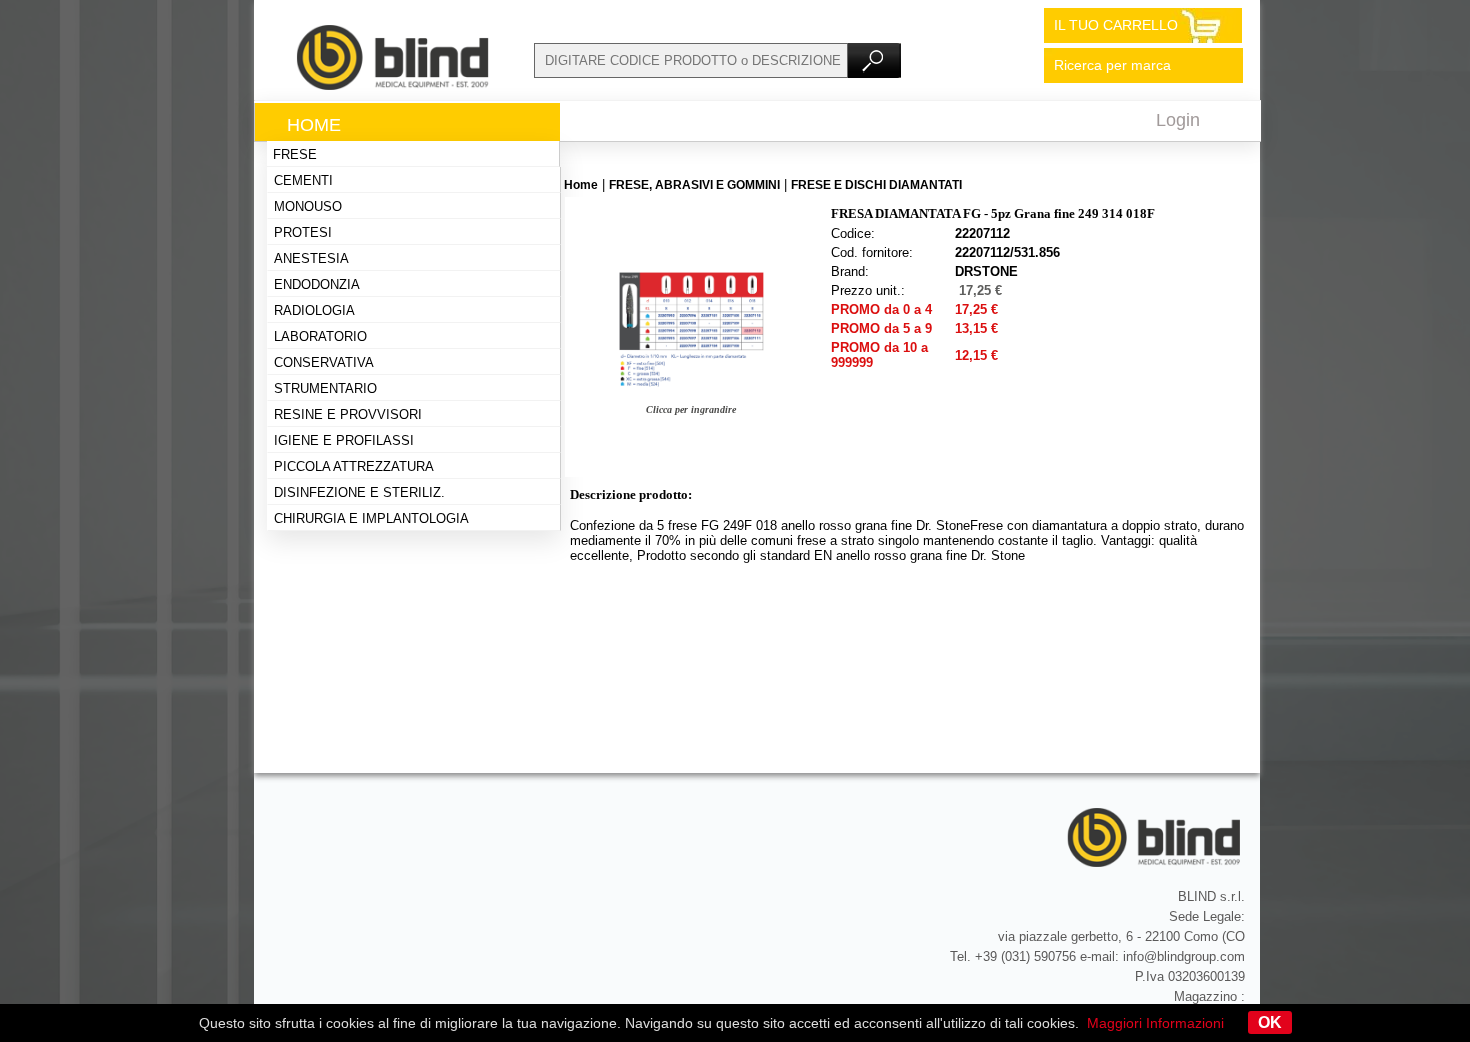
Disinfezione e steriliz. (359, 492)
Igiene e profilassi (344, 440)
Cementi (303, 180)
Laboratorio (320, 336)
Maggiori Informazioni (1155, 1023)
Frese (295, 154)
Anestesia (311, 258)
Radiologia (314, 310)
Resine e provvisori (348, 414)
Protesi (303, 232)
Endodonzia (317, 284)
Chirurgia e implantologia (371, 518)
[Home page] (394, 85)
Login (1178, 120)
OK (1270, 1022)
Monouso (308, 206)
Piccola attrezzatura (354, 466)
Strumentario (325, 388)
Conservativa (324, 362)
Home (314, 125)
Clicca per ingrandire (691, 409)
